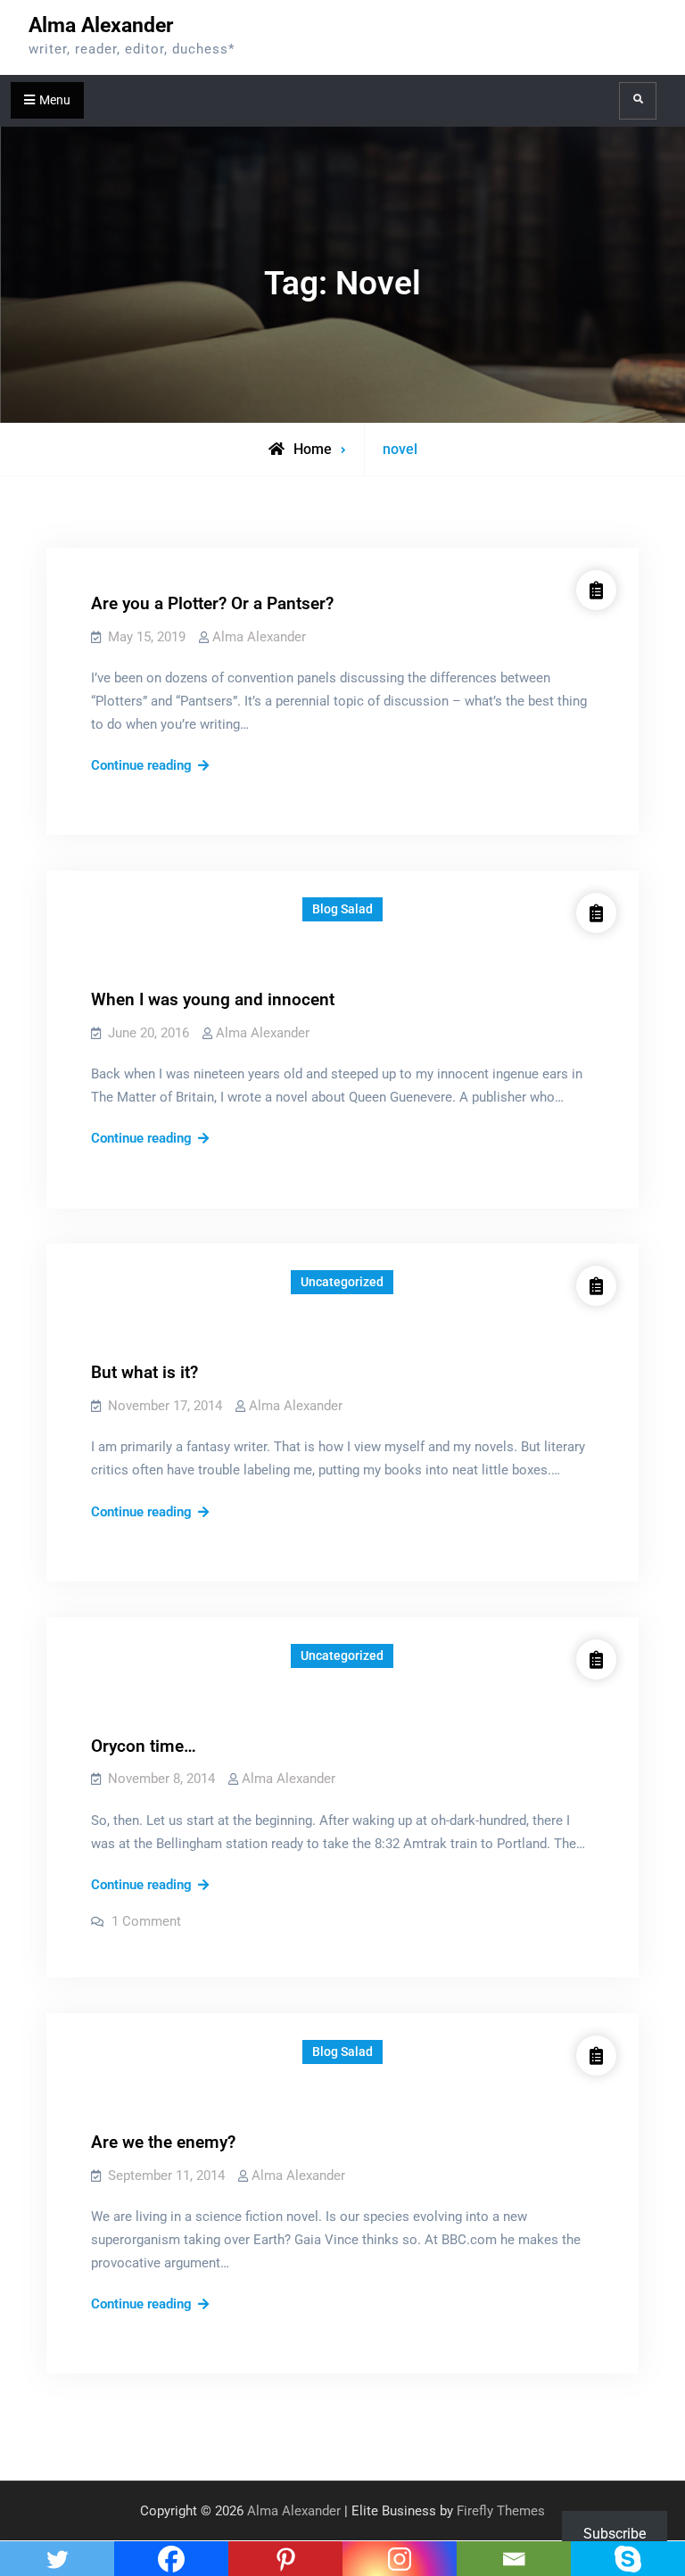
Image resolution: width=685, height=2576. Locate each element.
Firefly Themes (501, 2511)
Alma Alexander (101, 25)
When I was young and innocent (213, 999)
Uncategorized (342, 1282)
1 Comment (146, 1921)
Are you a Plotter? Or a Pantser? (212, 603)
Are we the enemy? (163, 2142)
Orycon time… (144, 1746)
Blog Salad (342, 909)
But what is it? (144, 1372)
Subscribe (615, 2534)
